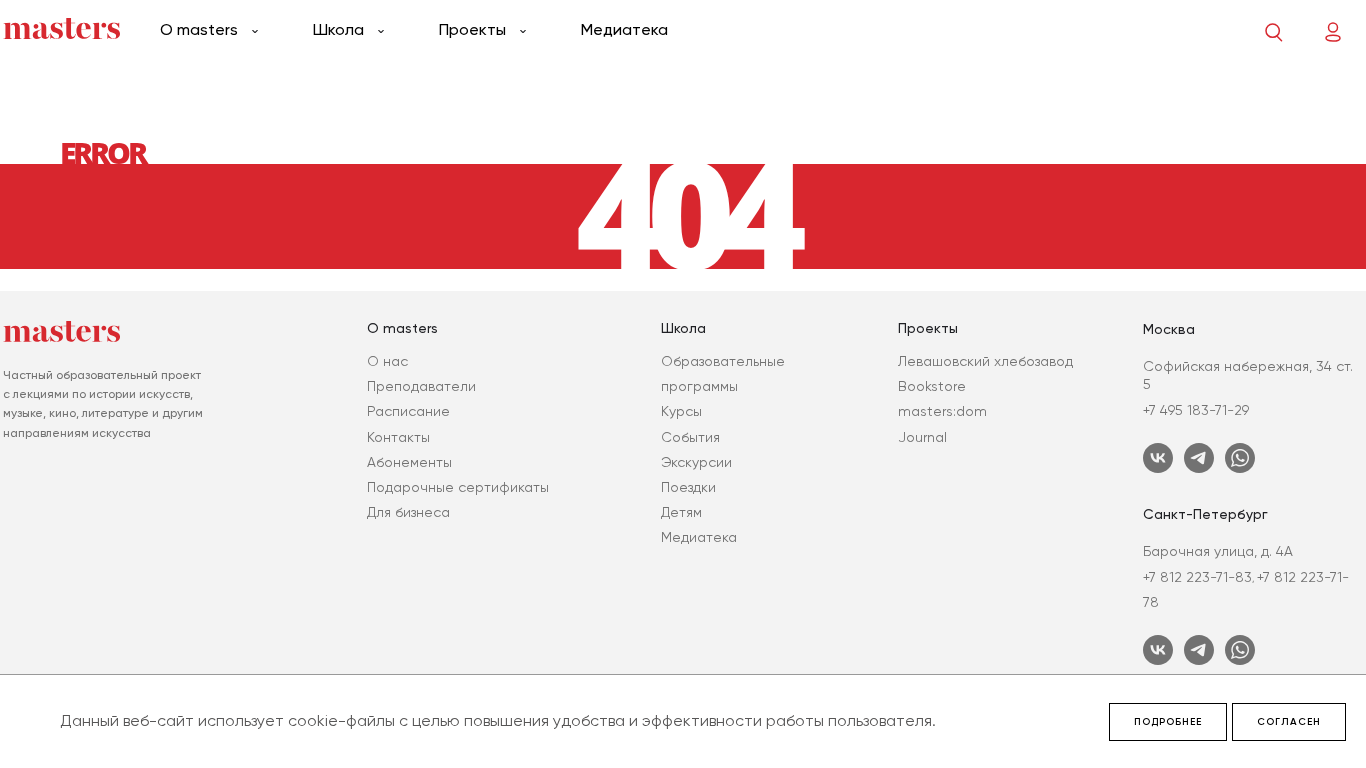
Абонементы (409, 462)
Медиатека (624, 29)
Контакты (398, 437)
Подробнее (1168, 722)
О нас (387, 361)
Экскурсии (696, 462)
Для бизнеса (408, 512)
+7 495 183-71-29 (1196, 410)
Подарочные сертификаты (458, 487)
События (690, 437)
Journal (922, 437)
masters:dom (942, 411)
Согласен (1289, 722)
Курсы (681, 411)
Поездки (688, 487)
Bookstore (932, 386)
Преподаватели (421, 386)
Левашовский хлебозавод (985, 361)
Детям (681, 512)
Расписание (408, 411)
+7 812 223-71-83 (1197, 577)
